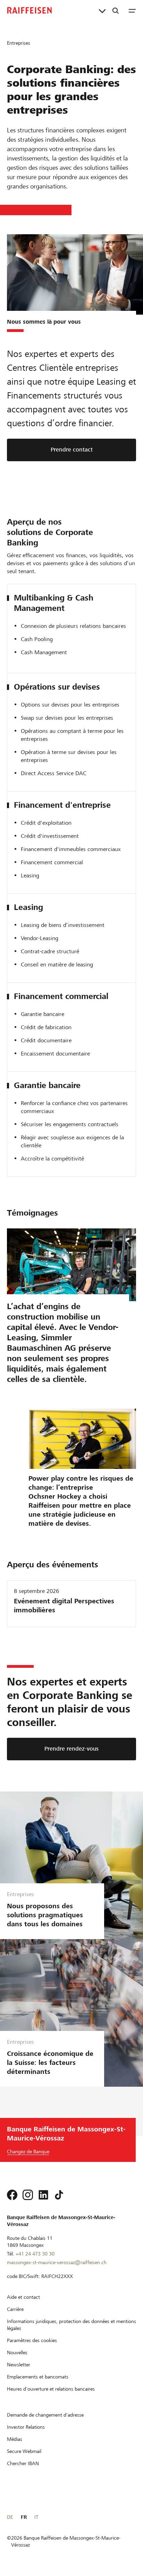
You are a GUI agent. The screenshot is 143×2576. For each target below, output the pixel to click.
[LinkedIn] (43, 2195)
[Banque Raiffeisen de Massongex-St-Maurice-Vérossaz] (30, 10)
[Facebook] (12, 2195)
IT (36, 2517)
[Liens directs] (102, 10)
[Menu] (132, 10)
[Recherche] (116, 10)
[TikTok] (59, 2195)
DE (10, 2517)
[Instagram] (28, 2195)
